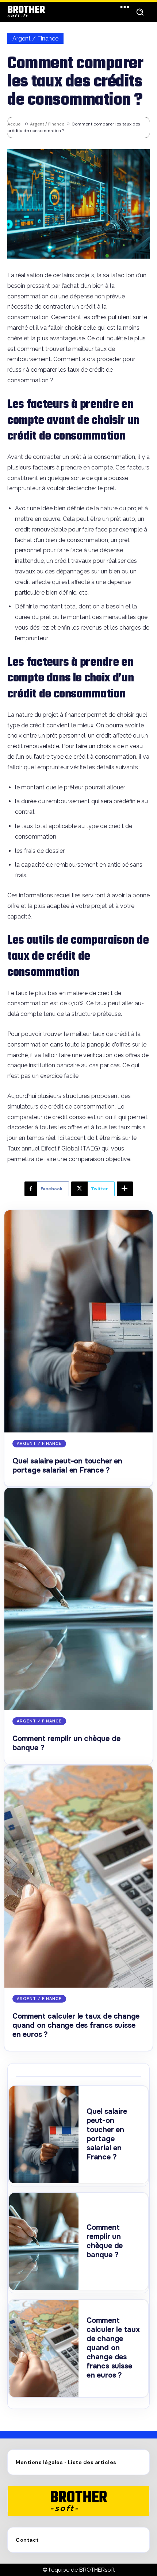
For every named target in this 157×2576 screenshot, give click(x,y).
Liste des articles (92, 2462)
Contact (27, 2540)
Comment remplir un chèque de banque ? (105, 2241)
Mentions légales (39, 2462)
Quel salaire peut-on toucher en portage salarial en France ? (67, 1466)
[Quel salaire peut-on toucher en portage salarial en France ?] (78, 1321)
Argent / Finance (35, 38)
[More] (125, 1189)
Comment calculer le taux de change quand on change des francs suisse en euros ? (76, 2025)
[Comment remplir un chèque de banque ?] (78, 1599)
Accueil (15, 124)
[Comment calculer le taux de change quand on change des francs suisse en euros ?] (78, 1877)
